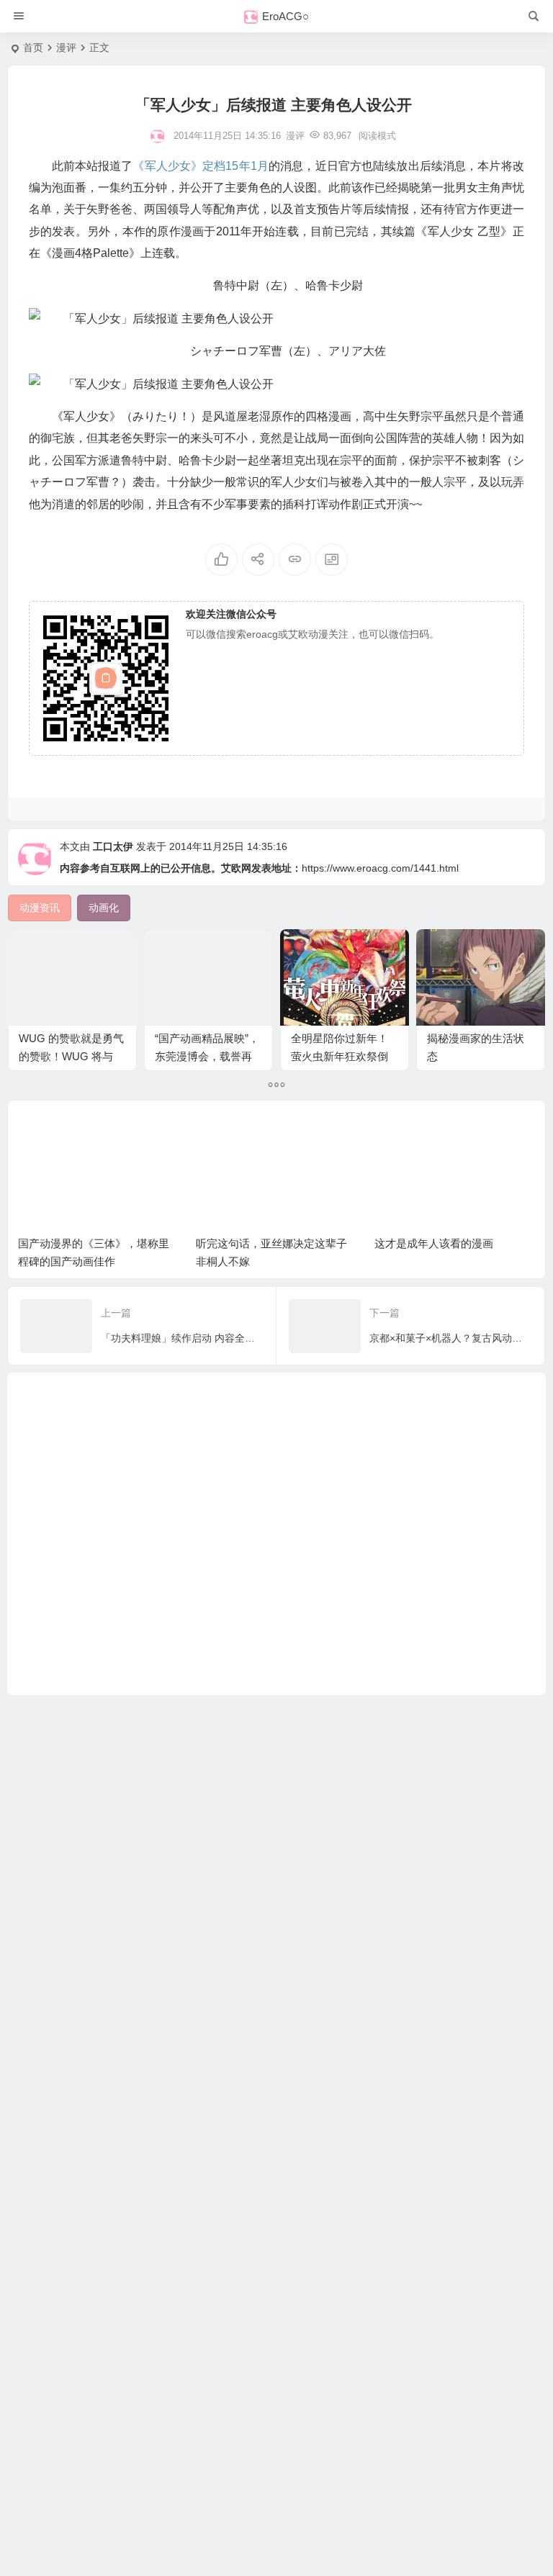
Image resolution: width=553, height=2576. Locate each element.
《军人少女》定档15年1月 (201, 166)
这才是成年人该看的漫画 (434, 1243)
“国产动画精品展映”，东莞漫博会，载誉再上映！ (207, 1056)
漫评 (66, 48)
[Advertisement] (276, 1534)
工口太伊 (113, 846)
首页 (33, 48)
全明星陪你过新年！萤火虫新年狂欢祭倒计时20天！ (340, 1056)
